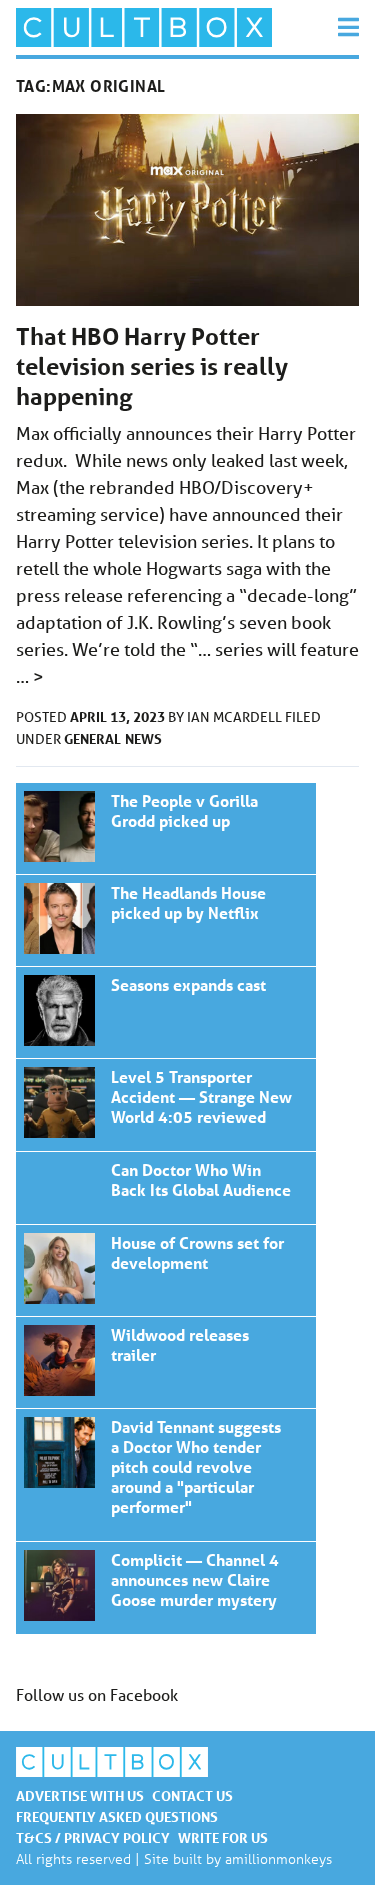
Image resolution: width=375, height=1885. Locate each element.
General (92, 738)
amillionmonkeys (278, 1858)
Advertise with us (80, 1795)
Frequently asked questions (117, 1816)
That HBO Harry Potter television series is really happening (152, 366)
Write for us (223, 1837)
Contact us (192, 1795)
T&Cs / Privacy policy (93, 1837)
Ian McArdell (236, 717)
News (143, 738)
